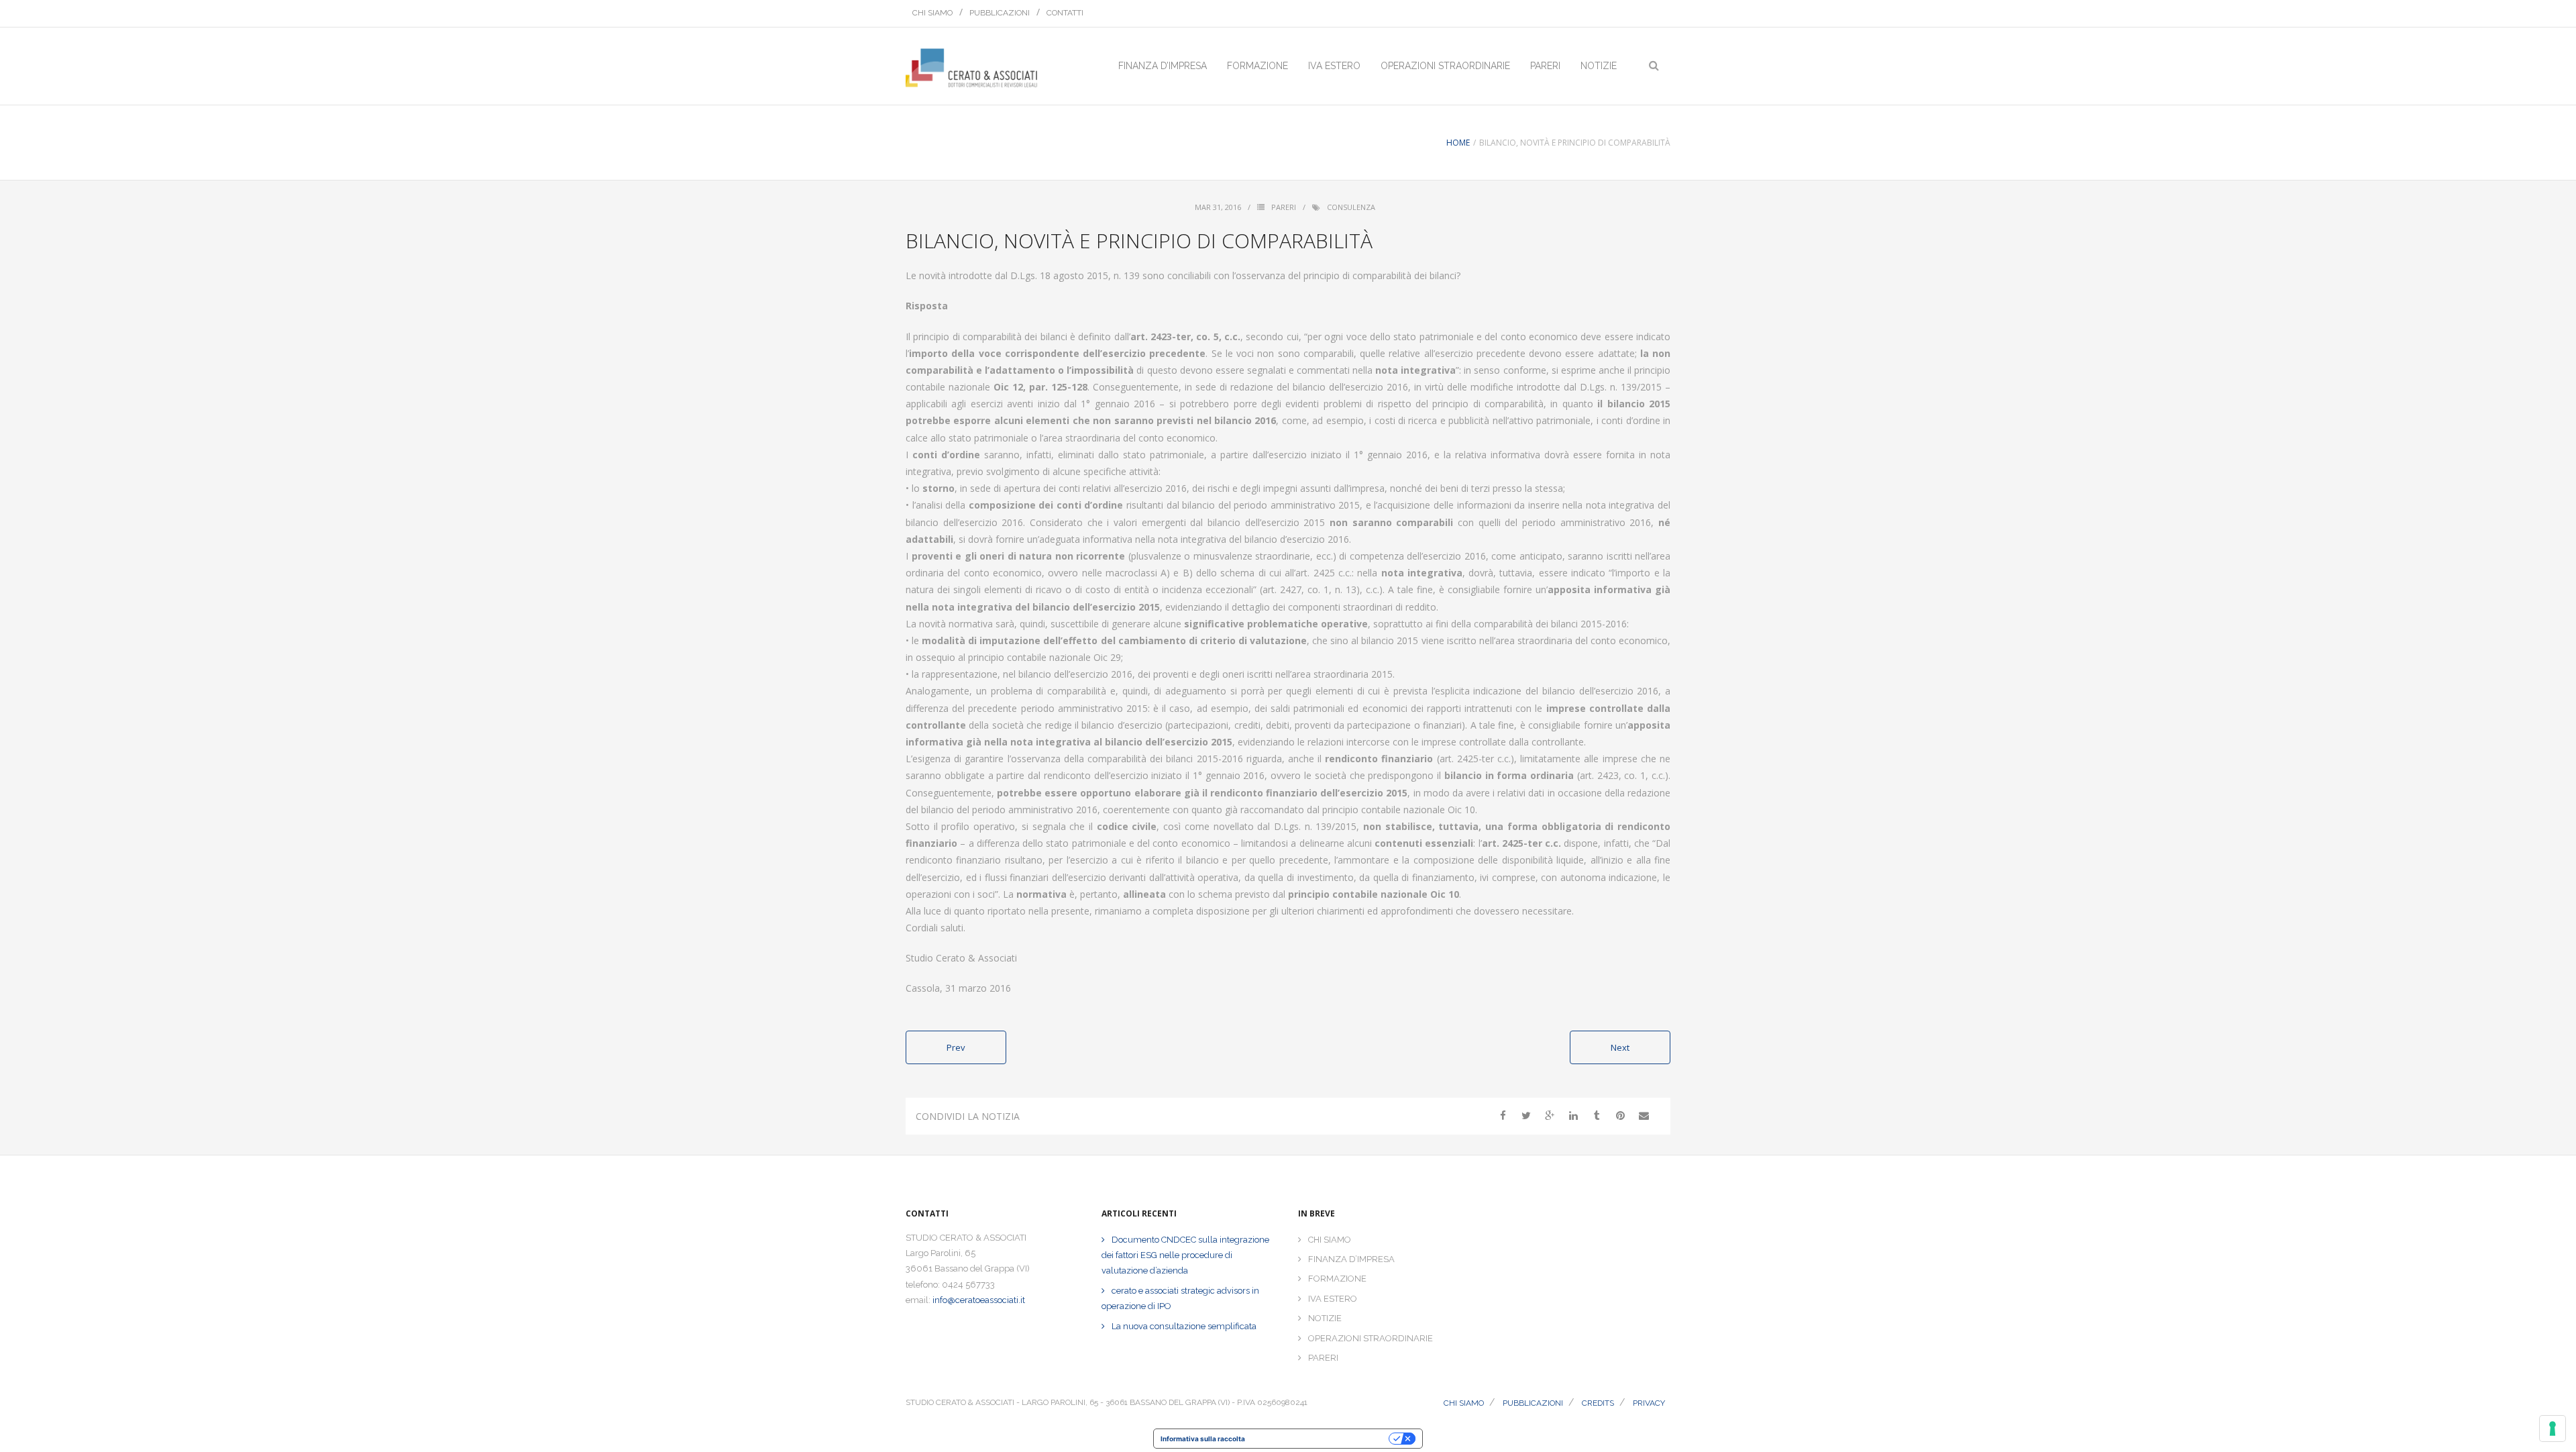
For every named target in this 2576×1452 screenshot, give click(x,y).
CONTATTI (1065, 13)
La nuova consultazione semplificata (1184, 1326)
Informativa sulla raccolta (1203, 1439)
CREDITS (1598, 1403)
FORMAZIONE (1337, 1279)
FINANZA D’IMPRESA (1351, 1259)
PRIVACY (1649, 1403)
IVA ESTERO (1333, 1299)
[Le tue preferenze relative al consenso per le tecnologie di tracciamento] (2553, 1429)
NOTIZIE (1325, 1318)
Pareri (1284, 207)
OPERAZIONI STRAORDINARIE (1371, 1338)
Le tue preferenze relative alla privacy (1321, 1439)
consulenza (1351, 207)
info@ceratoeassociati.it (979, 1300)
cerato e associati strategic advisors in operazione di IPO (1180, 1298)
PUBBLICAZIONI (1000, 13)
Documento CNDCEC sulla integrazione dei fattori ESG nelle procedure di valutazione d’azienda (1185, 1255)
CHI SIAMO (932, 13)
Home (1458, 143)
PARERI (1323, 1358)
